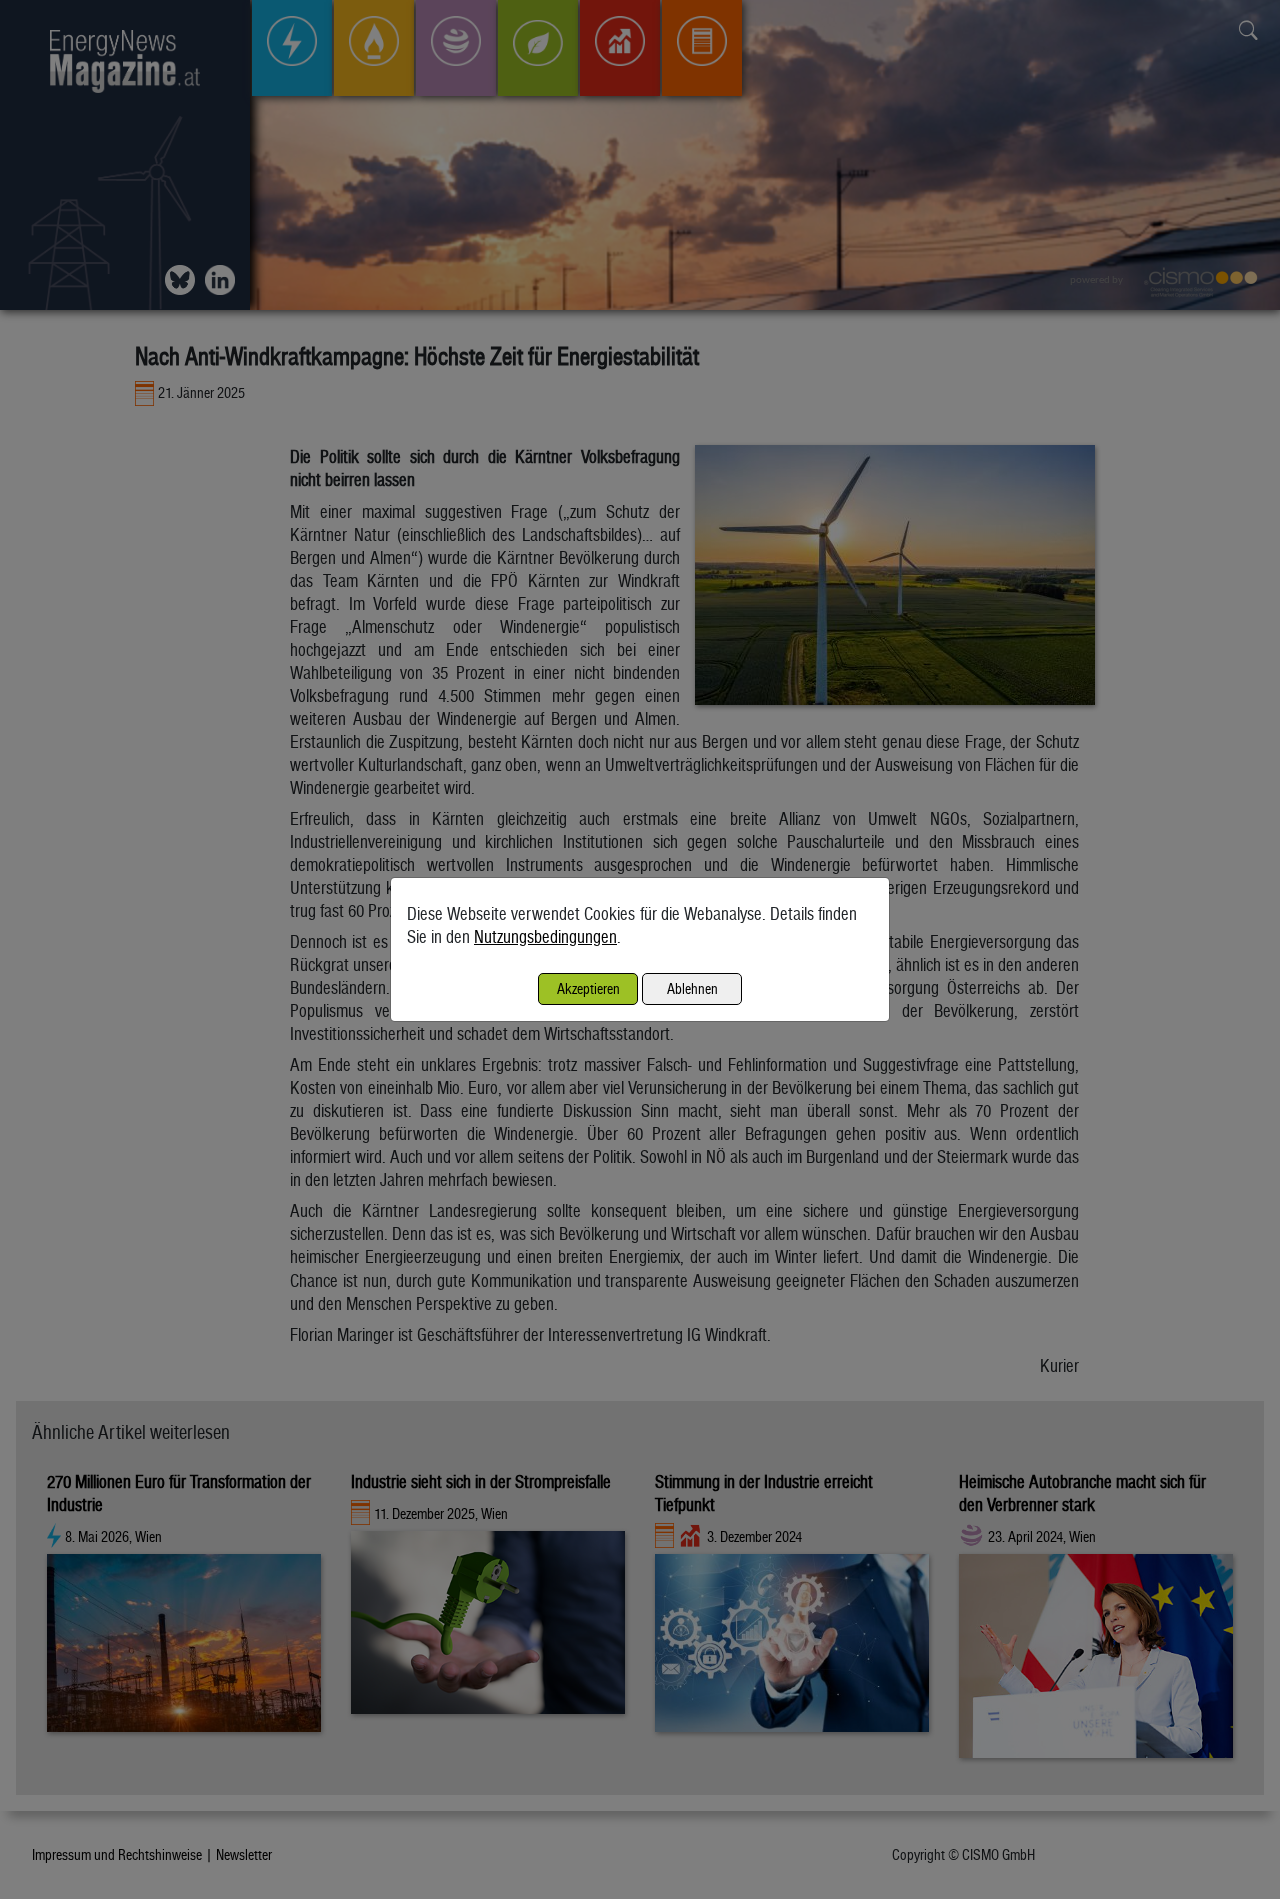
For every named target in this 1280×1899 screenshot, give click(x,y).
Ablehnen (692, 988)
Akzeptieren (588, 988)
